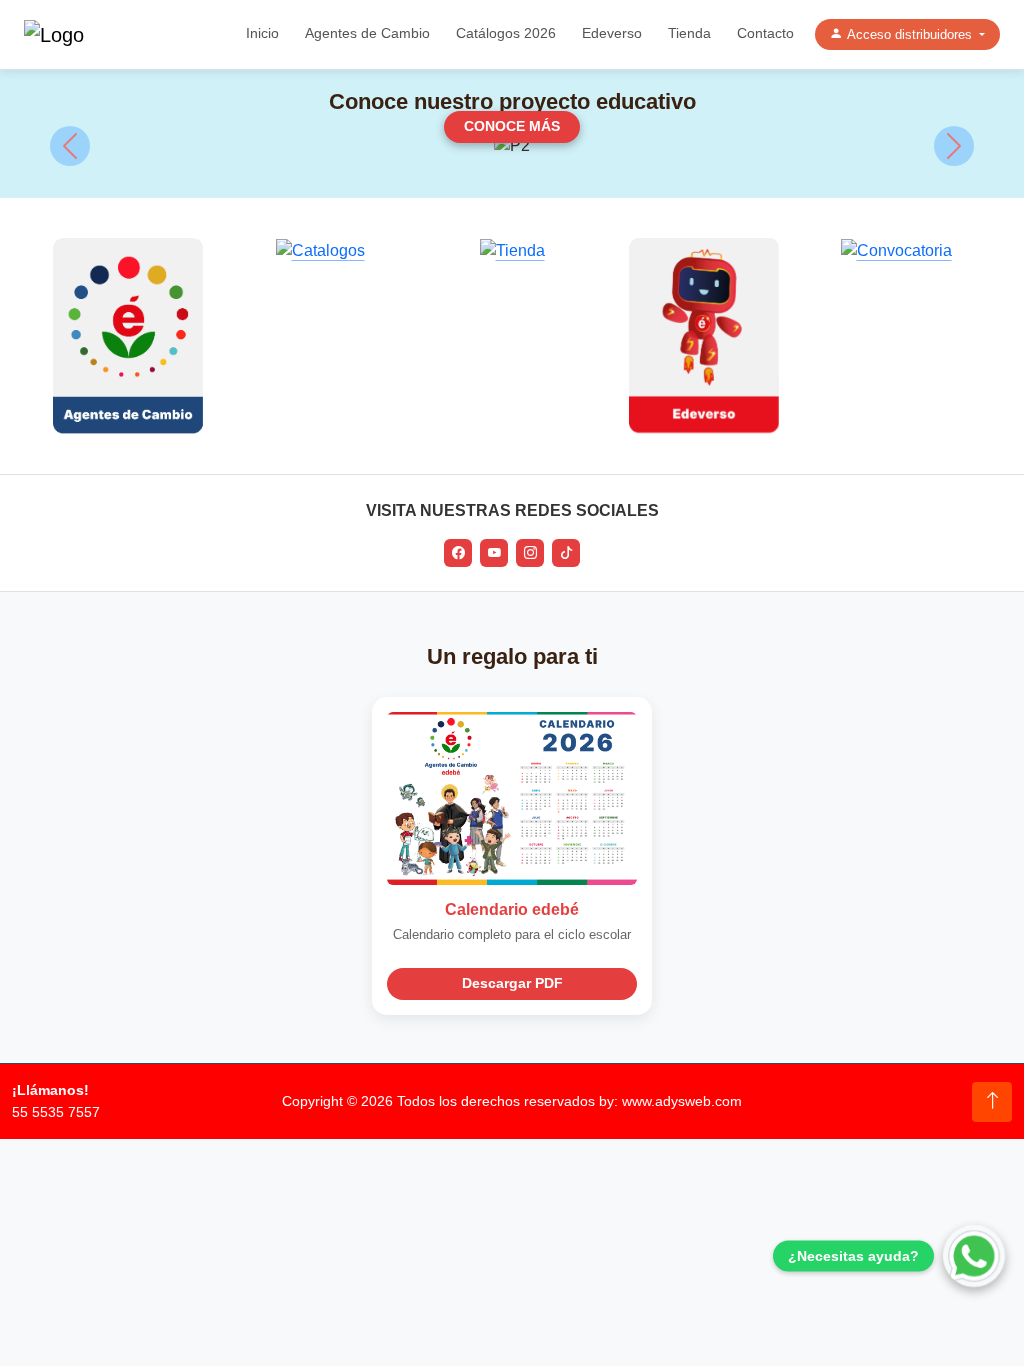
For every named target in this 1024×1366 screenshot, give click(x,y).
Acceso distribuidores (911, 34)
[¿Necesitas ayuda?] (974, 1256)
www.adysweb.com (682, 1101)
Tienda (689, 33)
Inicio (262, 33)
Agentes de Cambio (367, 33)
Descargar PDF (512, 983)
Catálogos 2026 (506, 33)
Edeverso (612, 33)
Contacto (765, 33)
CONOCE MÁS (512, 126)
